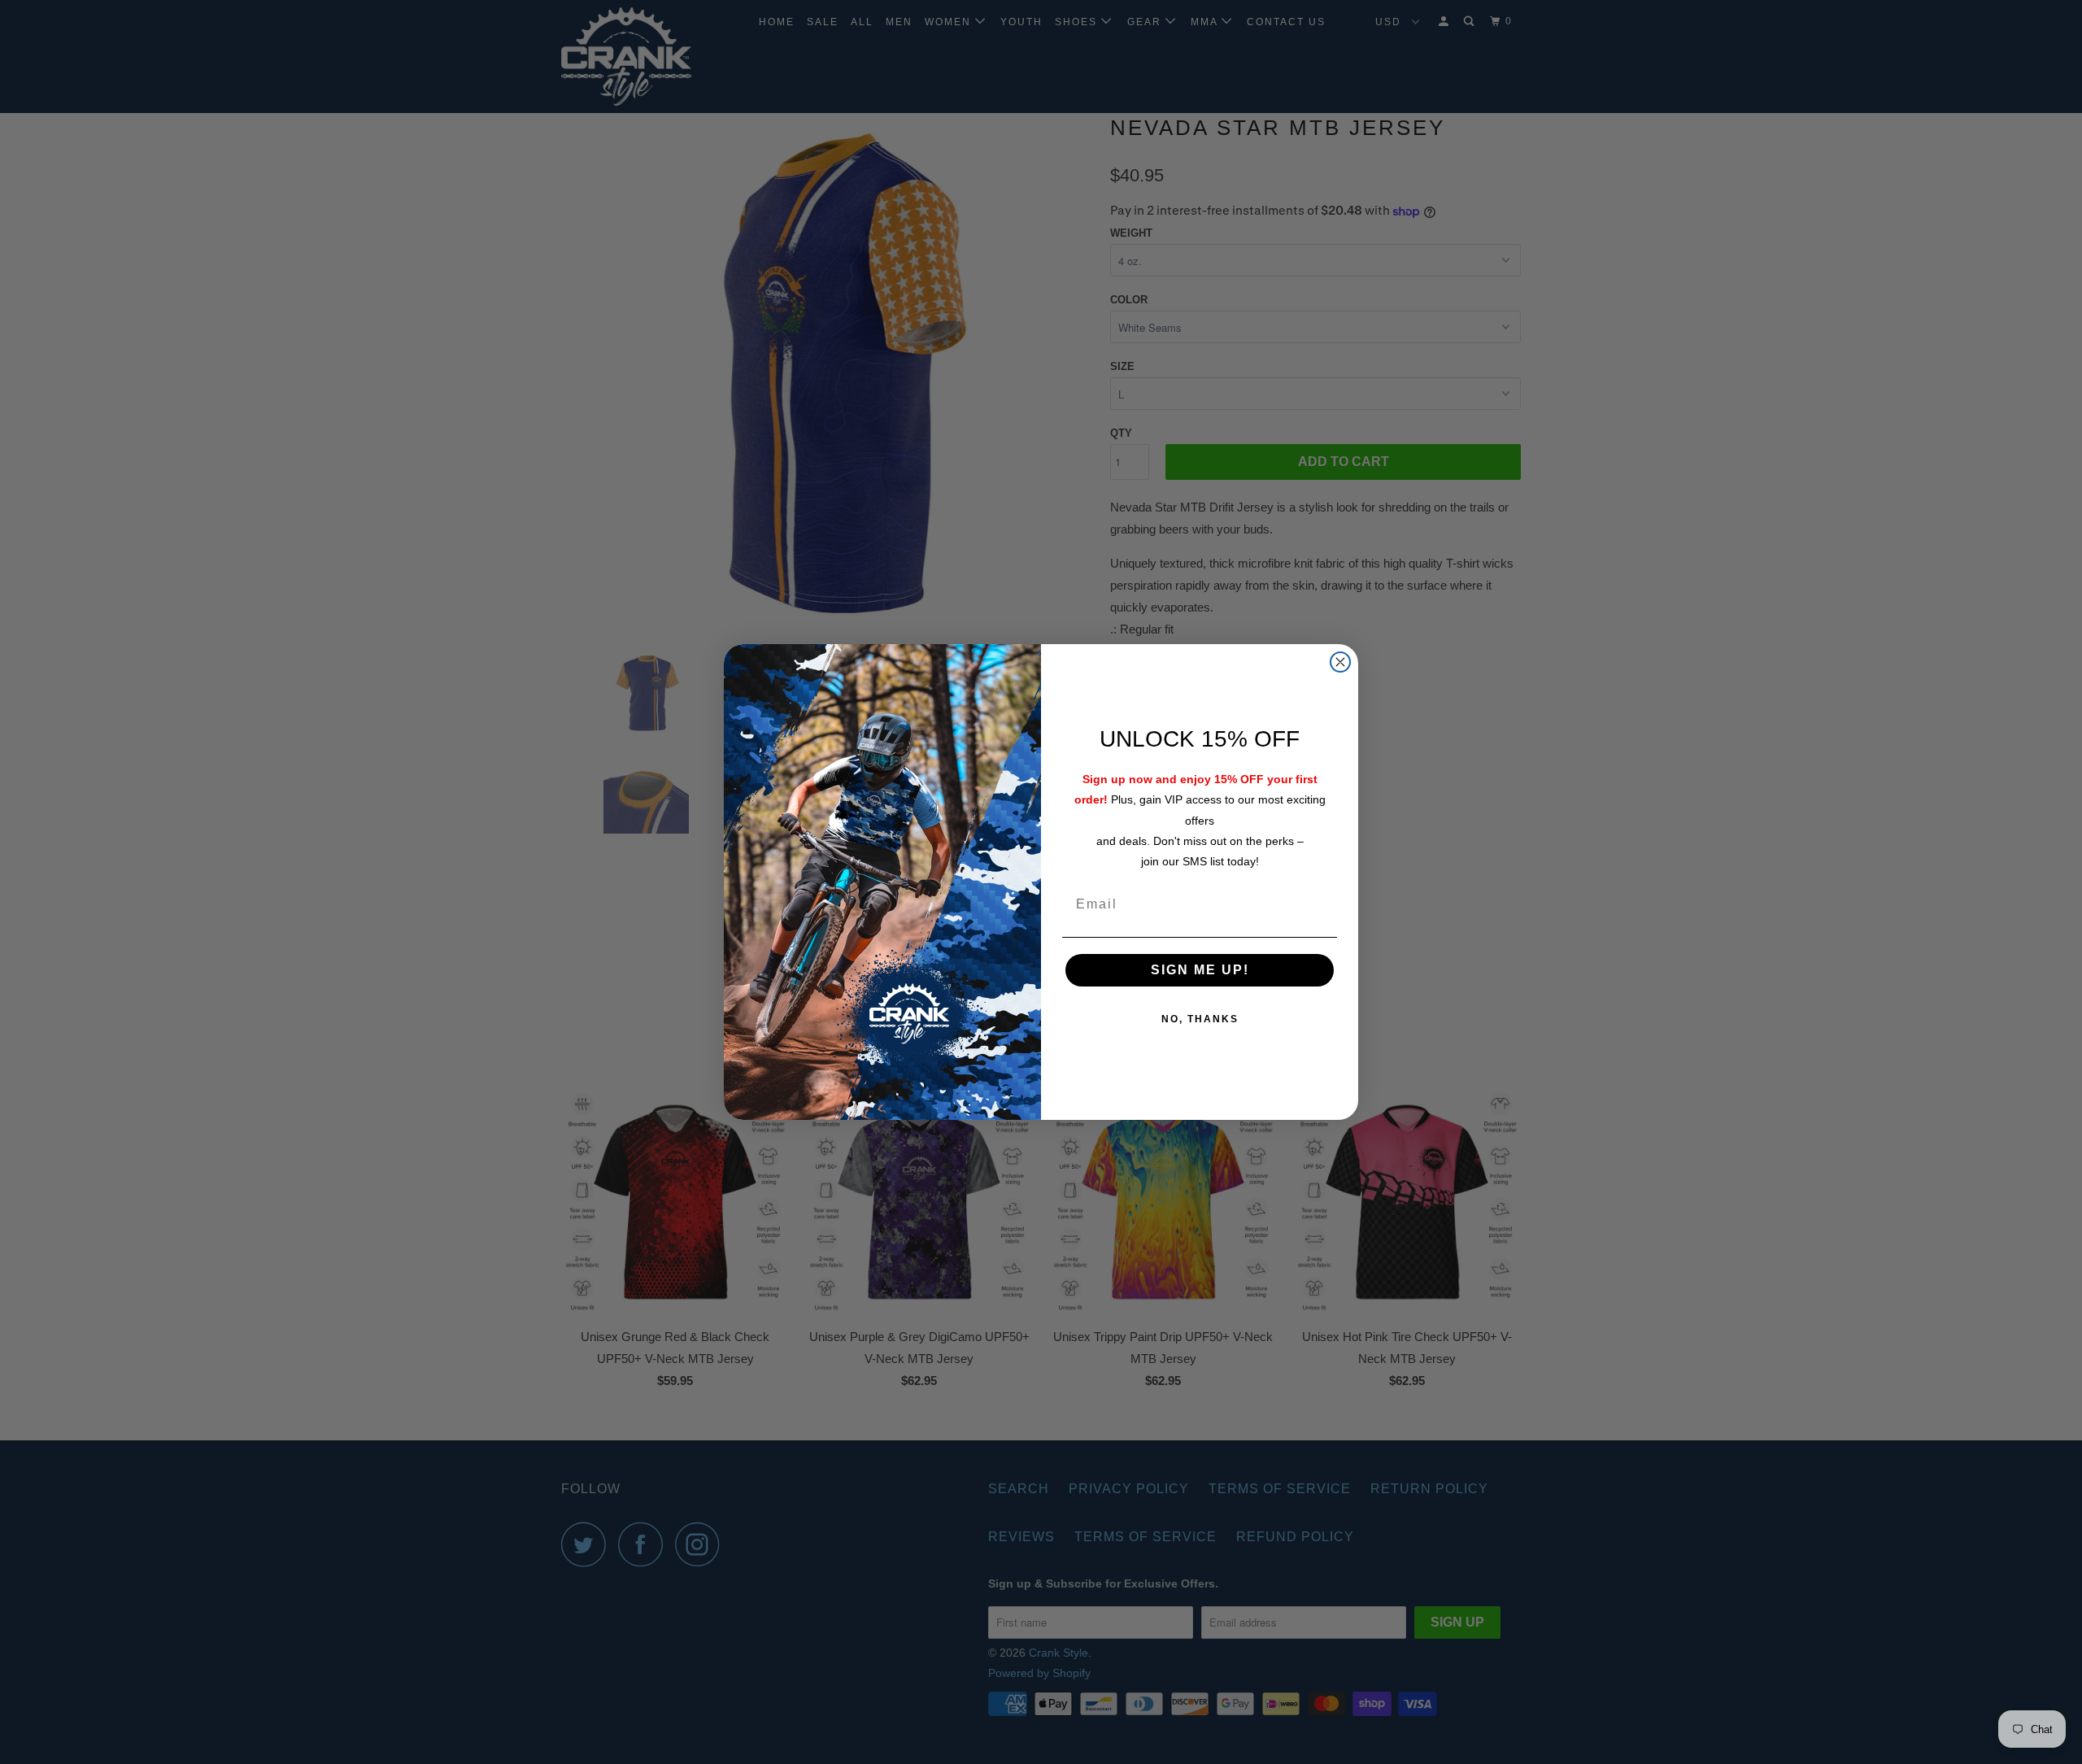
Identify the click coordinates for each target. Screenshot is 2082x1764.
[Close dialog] (1340, 662)
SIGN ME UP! (1200, 970)
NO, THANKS (1200, 1019)
